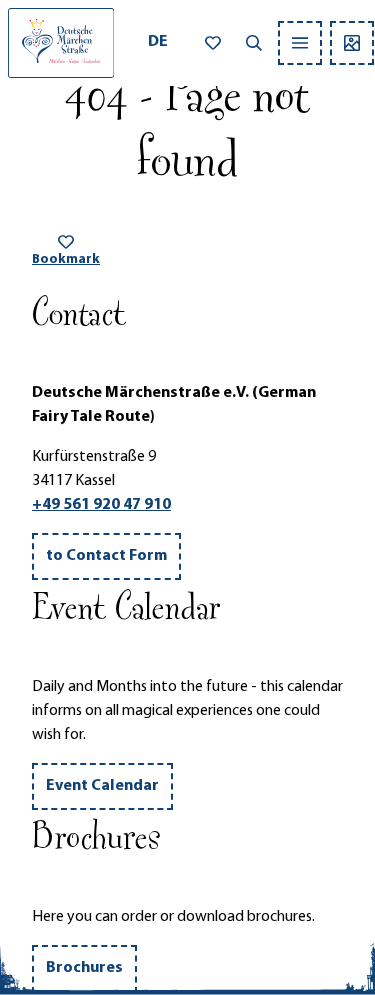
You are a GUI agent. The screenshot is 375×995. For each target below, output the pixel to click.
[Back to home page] (61, 43)
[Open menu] (300, 43)
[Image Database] (352, 43)
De (158, 42)
